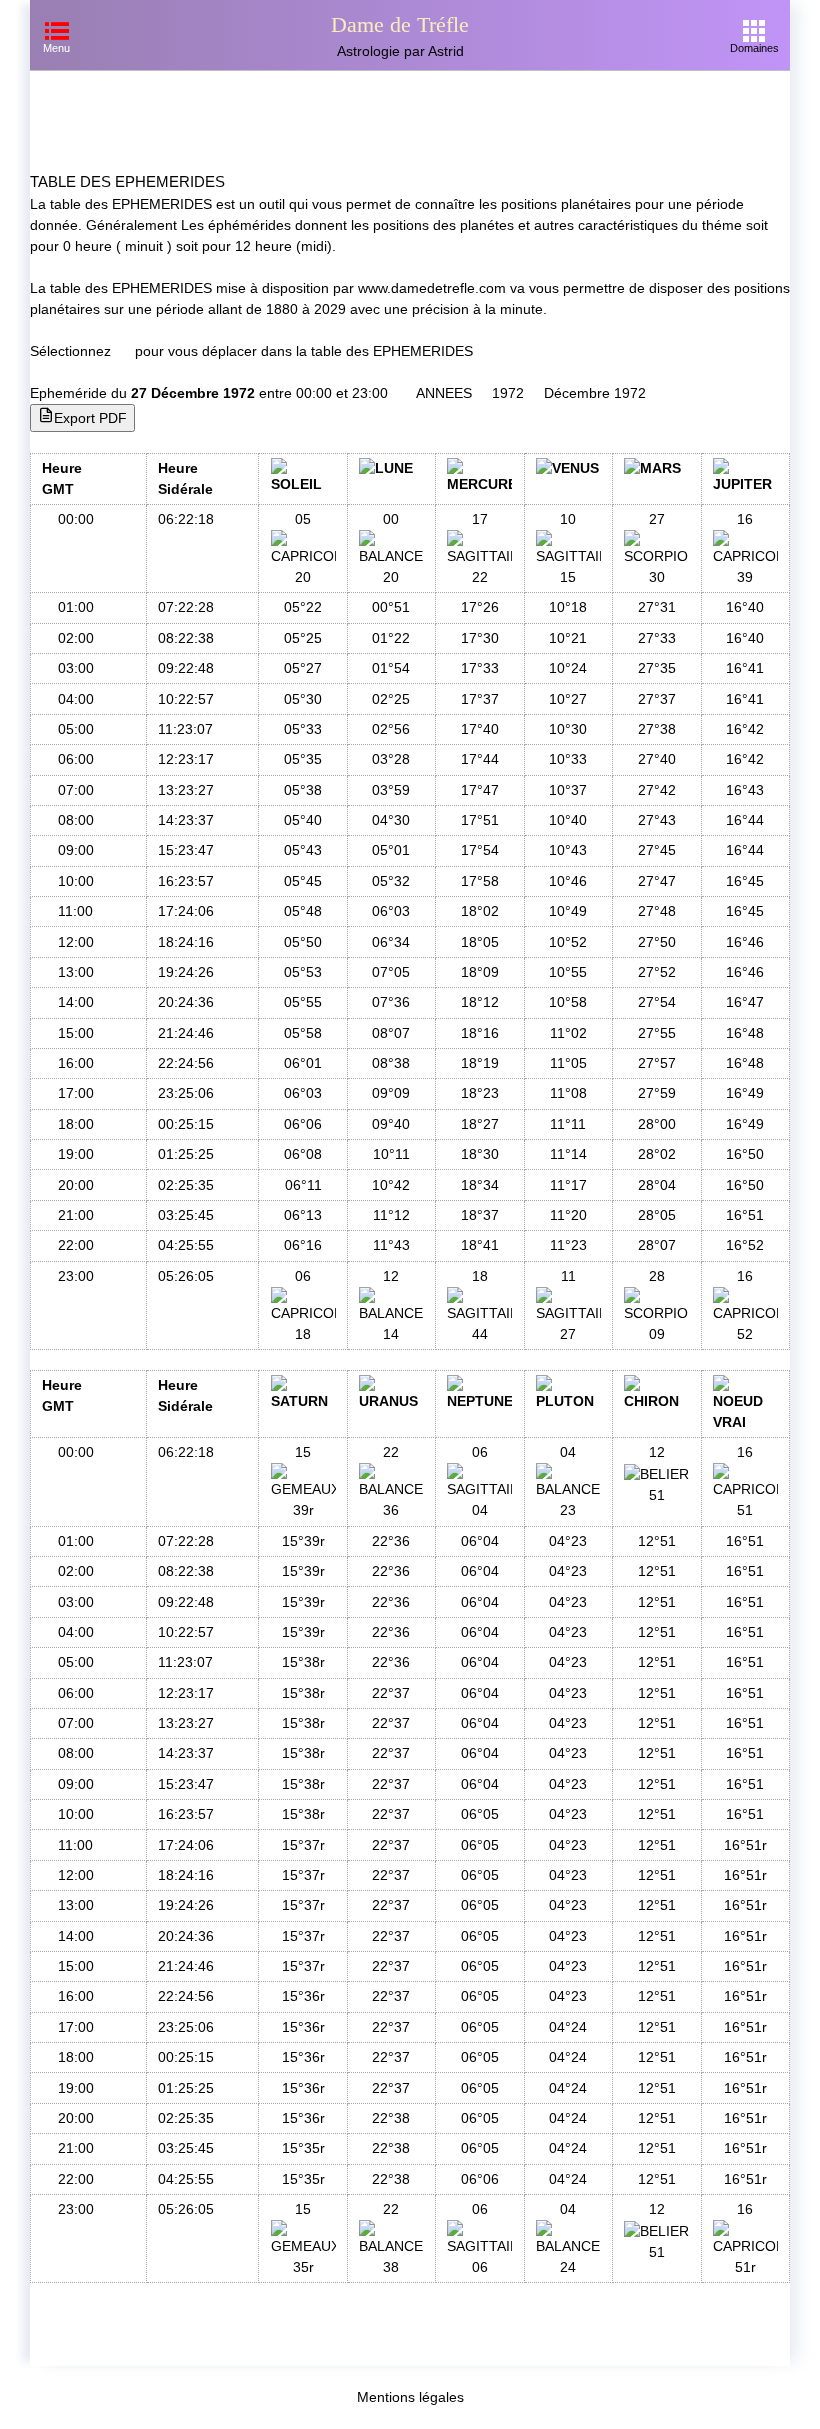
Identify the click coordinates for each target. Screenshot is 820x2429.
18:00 (76, 1124)
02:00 (76, 638)
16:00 (76, 1063)
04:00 (76, 699)
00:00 (76, 519)
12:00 (76, 942)
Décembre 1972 (595, 393)
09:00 (76, 850)
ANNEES (444, 393)
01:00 (76, 607)
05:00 (76, 729)
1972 (508, 393)
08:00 (76, 820)
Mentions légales (410, 2397)
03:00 (76, 668)
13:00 (76, 972)
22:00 (76, 1245)
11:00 (75, 911)
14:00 (76, 1002)
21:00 (76, 1215)
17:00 (76, 1093)
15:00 (76, 1033)
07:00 (76, 790)
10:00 (76, 881)
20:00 (76, 1185)
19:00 (76, 1154)
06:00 (76, 759)
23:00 (76, 1276)
